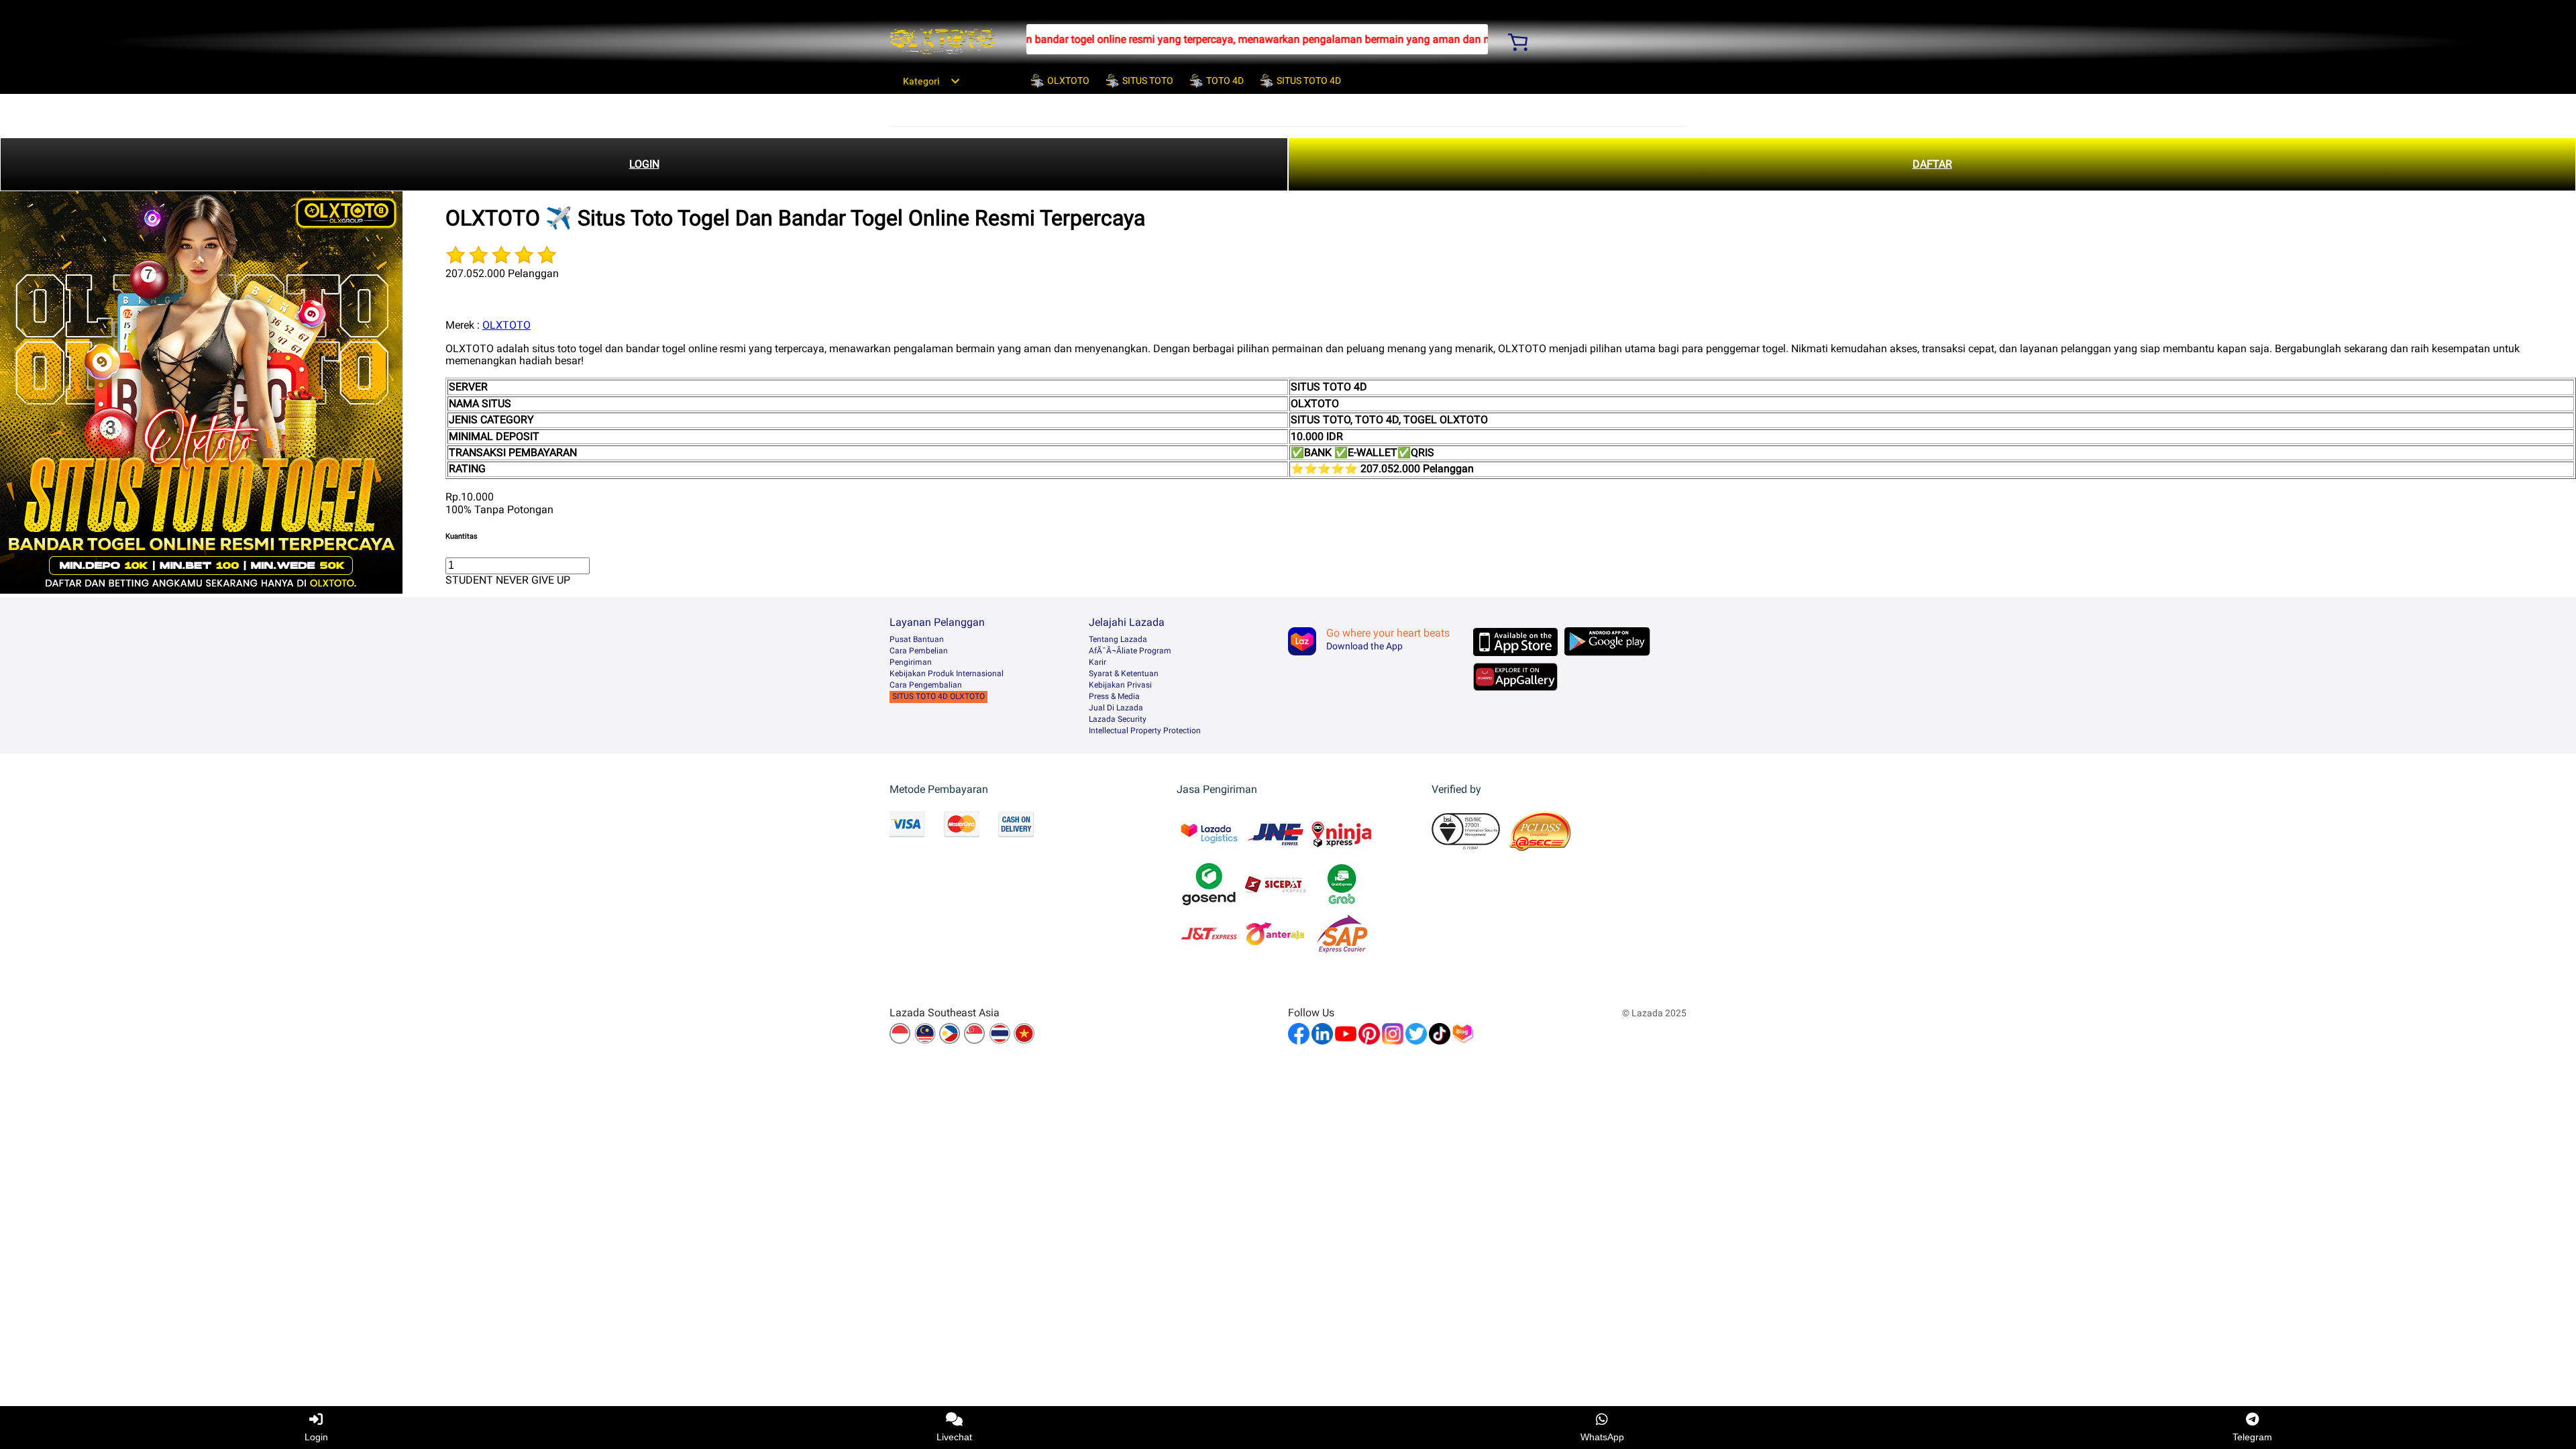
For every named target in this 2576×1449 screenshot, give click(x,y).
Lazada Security (1118, 719)
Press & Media (1114, 696)
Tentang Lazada (1118, 639)
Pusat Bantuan (917, 639)
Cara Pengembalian (926, 685)
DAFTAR (1932, 164)
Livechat (954, 1437)
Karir (1097, 662)
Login (316, 1437)
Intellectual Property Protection (1145, 731)
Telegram (2252, 1437)
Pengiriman (911, 662)
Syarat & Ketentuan (1124, 674)
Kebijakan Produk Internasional (947, 674)
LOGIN (644, 164)
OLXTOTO (506, 325)
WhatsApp (1602, 1437)
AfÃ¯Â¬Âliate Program (1130, 651)
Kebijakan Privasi (1120, 685)
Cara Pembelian (919, 651)
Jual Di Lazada (1116, 708)
